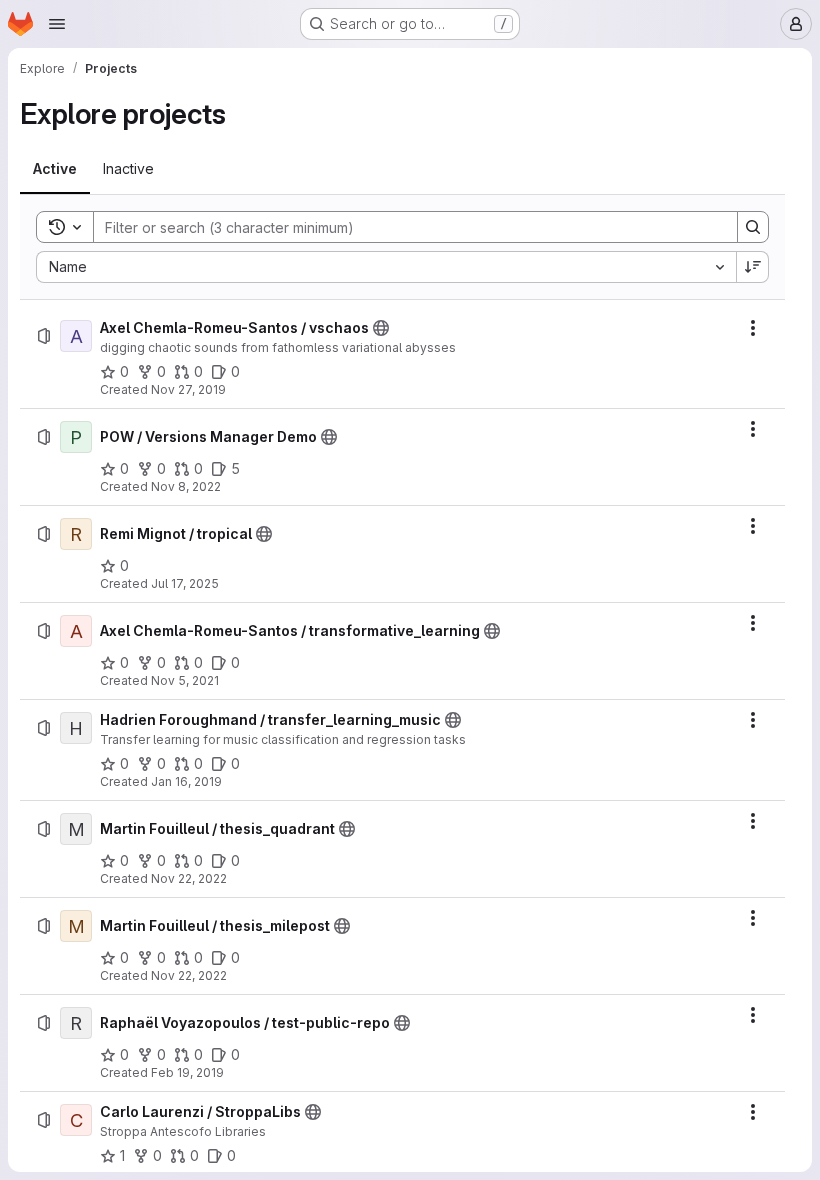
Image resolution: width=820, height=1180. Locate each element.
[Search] (753, 227)
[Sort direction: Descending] (753, 267)
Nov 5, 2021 (185, 680)
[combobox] (386, 267)
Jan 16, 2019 (186, 781)
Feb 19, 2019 (187, 1072)
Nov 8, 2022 (186, 486)
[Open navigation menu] (57, 24)
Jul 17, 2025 (185, 583)
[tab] (55, 169)
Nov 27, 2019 (188, 389)
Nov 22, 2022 (189, 878)
